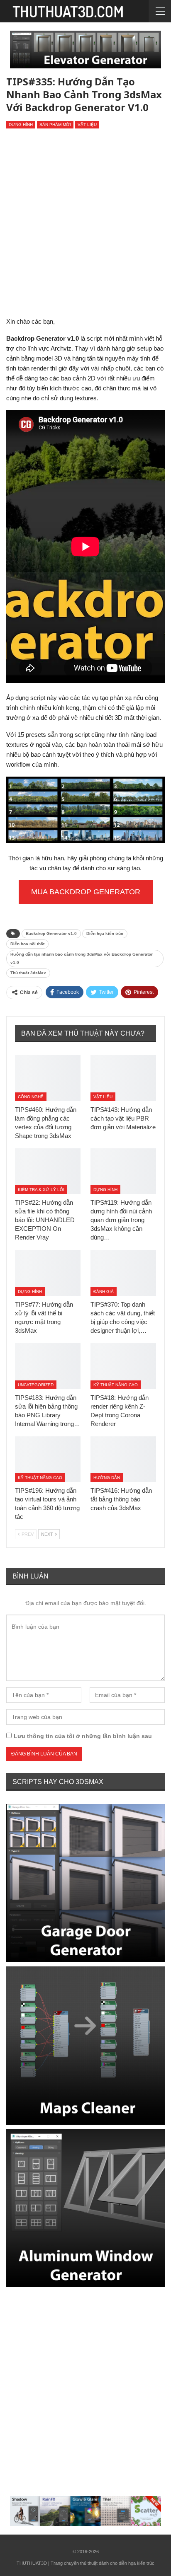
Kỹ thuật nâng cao (116, 1385)
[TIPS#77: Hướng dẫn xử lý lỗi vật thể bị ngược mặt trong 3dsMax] (48, 1273)
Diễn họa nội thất (27, 944)
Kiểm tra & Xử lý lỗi (41, 1190)
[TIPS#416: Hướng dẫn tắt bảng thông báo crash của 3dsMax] (123, 1459)
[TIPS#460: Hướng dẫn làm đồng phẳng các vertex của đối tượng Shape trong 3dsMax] (48, 1078)
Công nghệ (31, 1097)
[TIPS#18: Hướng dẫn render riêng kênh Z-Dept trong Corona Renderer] (123, 1366)
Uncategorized (36, 1385)
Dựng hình (21, 125)
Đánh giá (104, 1292)
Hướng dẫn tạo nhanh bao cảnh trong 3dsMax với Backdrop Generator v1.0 (82, 958)
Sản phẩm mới (55, 125)
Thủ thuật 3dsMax (28, 973)
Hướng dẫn (107, 1478)
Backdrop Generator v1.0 (51, 933)
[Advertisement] (85, 226)
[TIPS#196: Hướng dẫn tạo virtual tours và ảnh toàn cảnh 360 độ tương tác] (48, 1459)
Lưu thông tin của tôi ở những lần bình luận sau (83, 1736)
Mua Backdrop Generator (86, 892)
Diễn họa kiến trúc (105, 933)
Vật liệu (87, 125)
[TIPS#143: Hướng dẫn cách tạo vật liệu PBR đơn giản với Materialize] (123, 1078)
